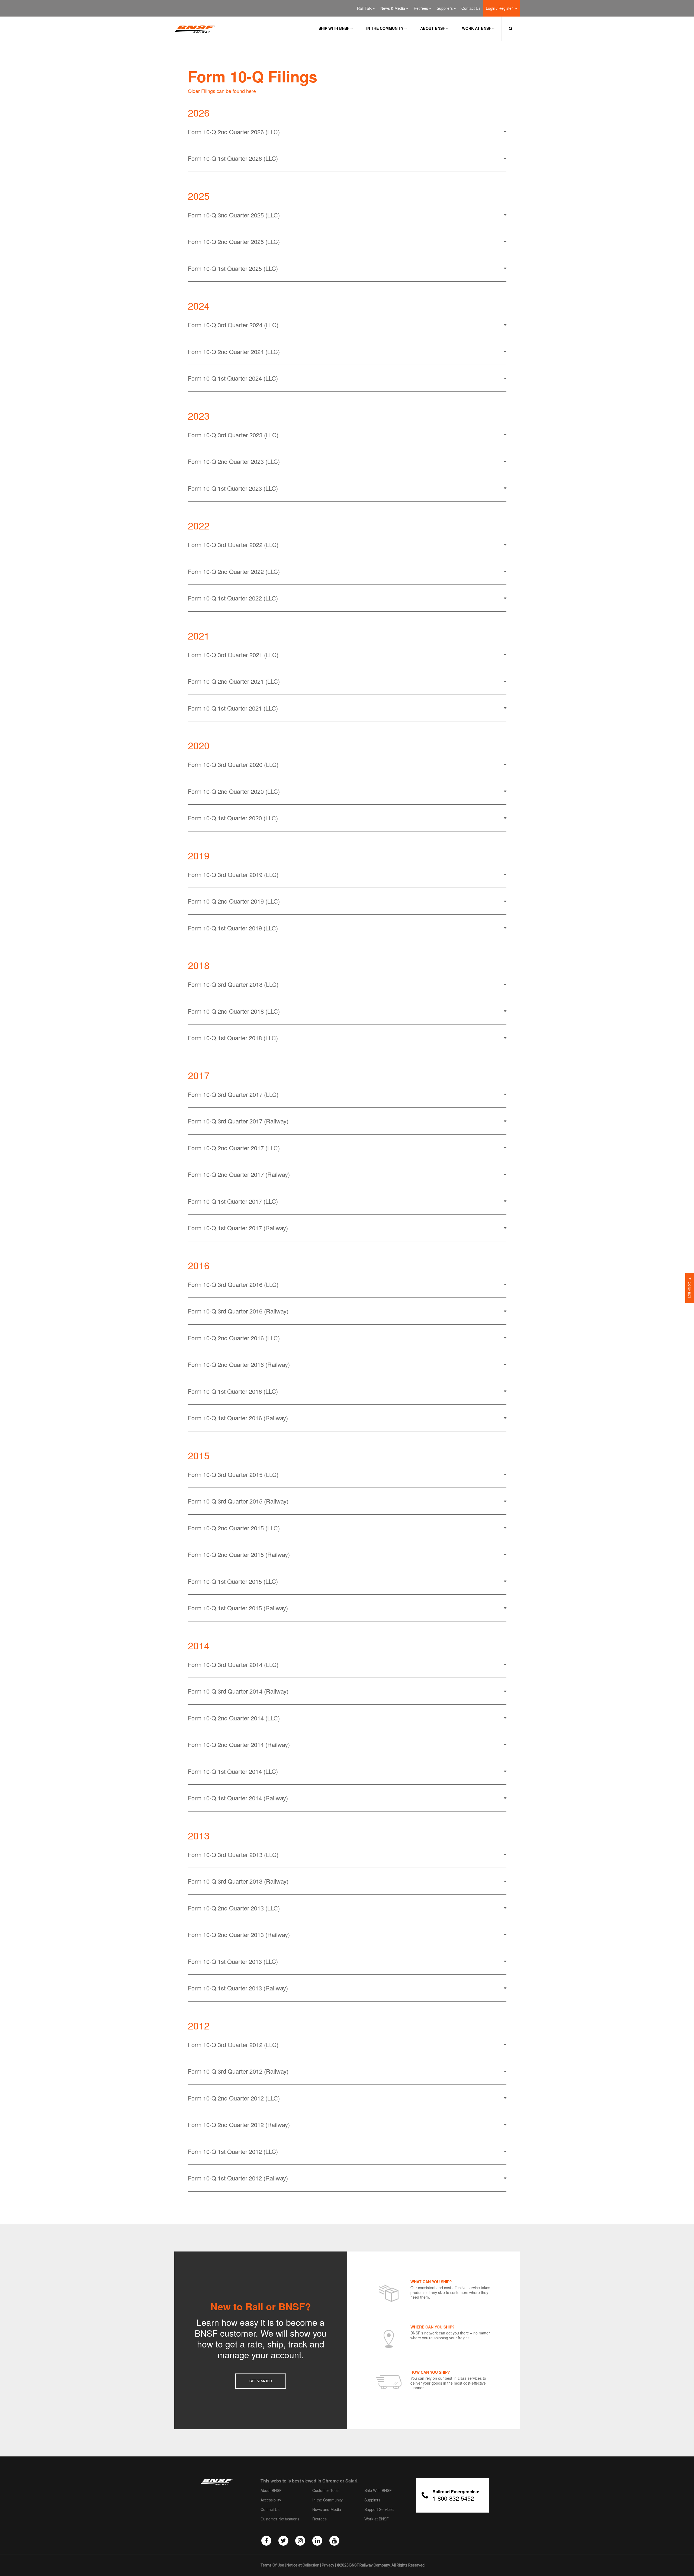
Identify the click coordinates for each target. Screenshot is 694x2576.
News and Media (327, 2510)
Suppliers (445, 8)
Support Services (379, 2510)
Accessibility (271, 2500)
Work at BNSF (477, 28)
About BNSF (433, 28)
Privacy (328, 2565)
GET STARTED (261, 2381)
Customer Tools (326, 2491)
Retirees (421, 8)
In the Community (385, 28)
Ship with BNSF (334, 28)
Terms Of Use (272, 2565)
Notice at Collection (303, 2565)
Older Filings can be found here (222, 91)
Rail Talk (364, 8)
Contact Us (471, 8)
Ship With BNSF (378, 2491)
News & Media (393, 8)
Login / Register (500, 8)
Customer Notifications (280, 2519)
